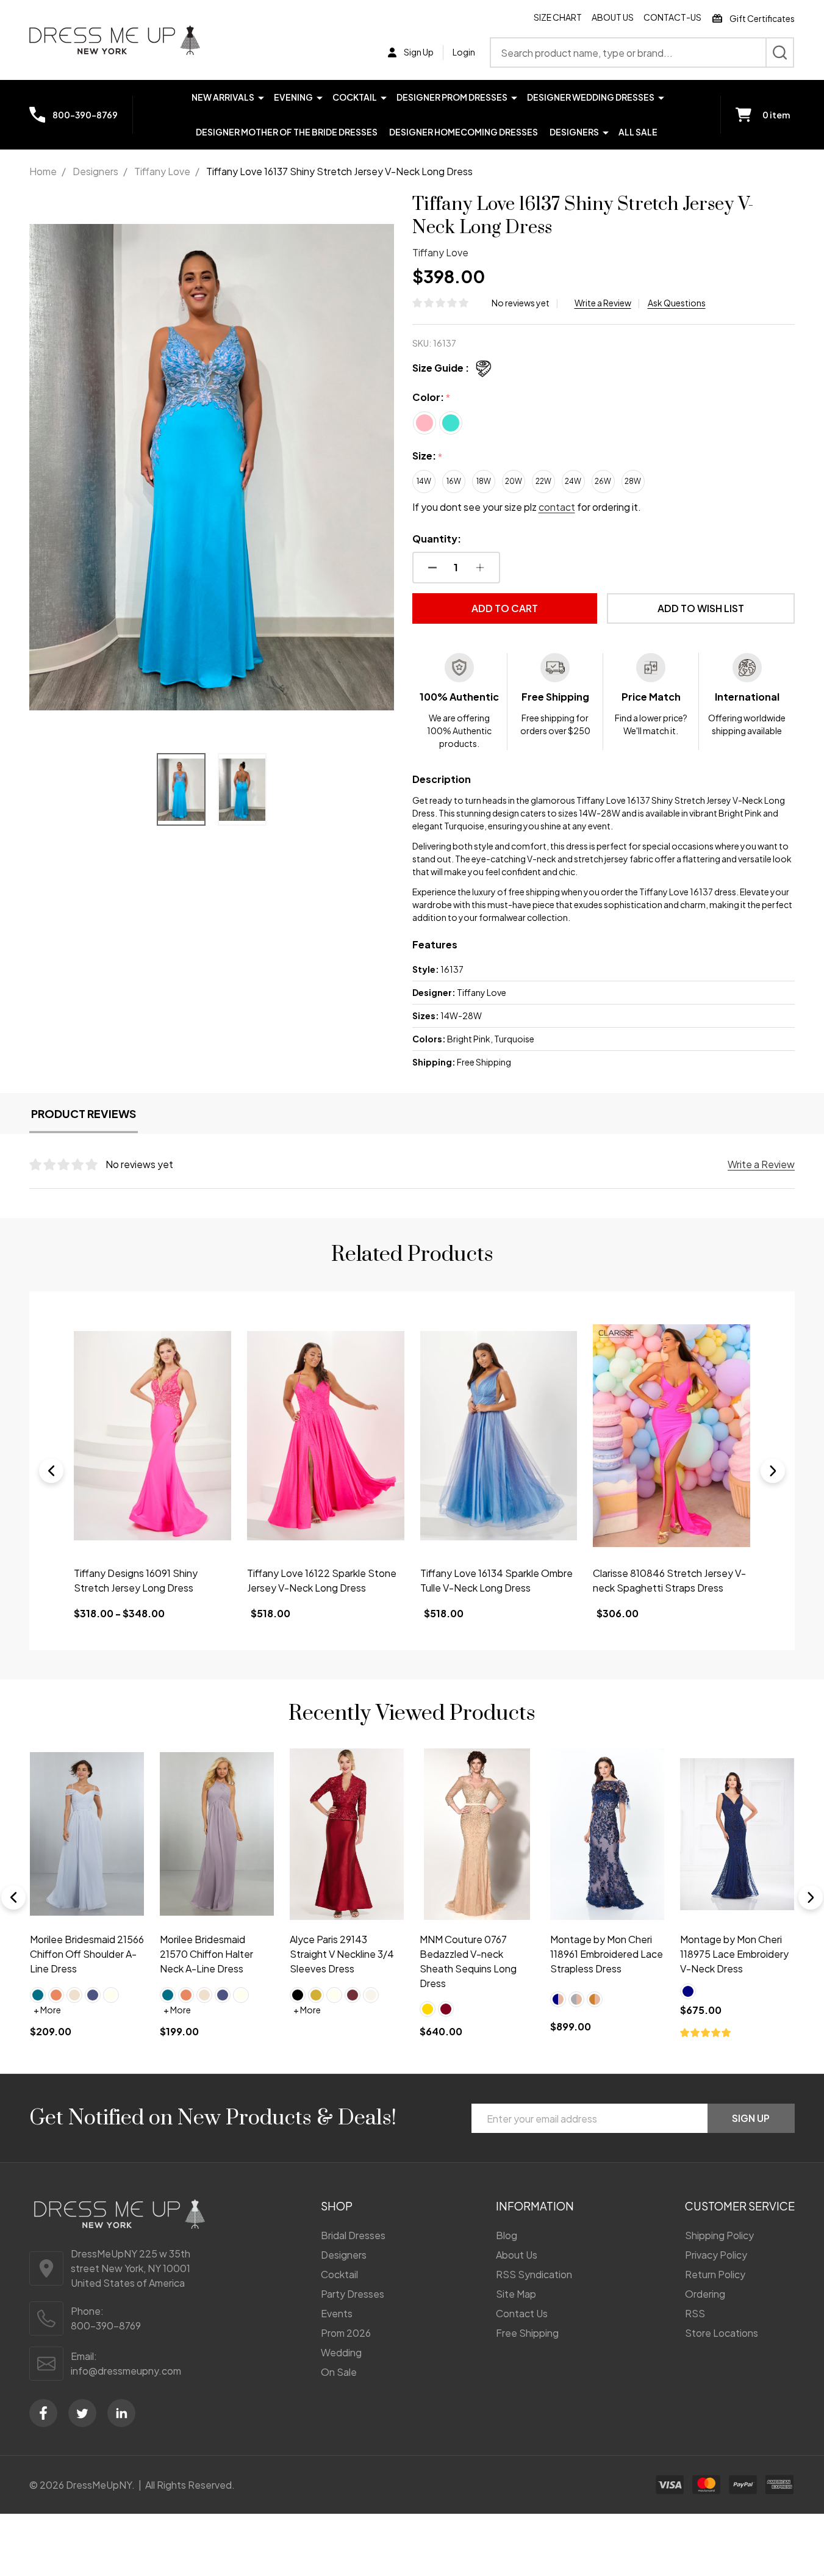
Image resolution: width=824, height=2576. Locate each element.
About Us (613, 17)
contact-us (672, 17)
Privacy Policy (716, 2255)
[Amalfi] (558, 1995)
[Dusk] (613, 1995)
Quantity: (437, 539)
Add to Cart (505, 608)
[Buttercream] (595, 1995)
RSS (695, 2313)
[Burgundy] (186, 2010)
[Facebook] (43, 2413)
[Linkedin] (121, 2413)
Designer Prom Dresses (452, 97)
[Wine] (93, 1995)
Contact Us (522, 2313)
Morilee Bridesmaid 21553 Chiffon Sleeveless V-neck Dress (607, 1954)
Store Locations (722, 2333)
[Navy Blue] (428, 1991)
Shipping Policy (719, 2235)
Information (535, 2206)
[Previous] (51, 1471)
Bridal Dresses (353, 2235)
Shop (337, 2206)
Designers (574, 132)
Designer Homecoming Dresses (464, 132)
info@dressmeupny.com (126, 2371)
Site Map (516, 2294)
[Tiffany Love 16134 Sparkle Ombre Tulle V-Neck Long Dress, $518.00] (499, 1436)
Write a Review (603, 303)
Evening (293, 97)
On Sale (339, 2372)
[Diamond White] (111, 1995)
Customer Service (740, 2206)
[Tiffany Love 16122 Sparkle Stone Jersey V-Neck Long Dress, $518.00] (326, 1436)
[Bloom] (576, 1995)
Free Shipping (527, 2333)
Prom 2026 (346, 2333)
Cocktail (355, 97)
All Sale (638, 132)
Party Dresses (353, 2294)
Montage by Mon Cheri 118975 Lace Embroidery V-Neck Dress (474, 1954)
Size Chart (558, 17)
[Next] (773, 1471)
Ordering (705, 2294)
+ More (47, 2010)
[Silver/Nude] (316, 2000)
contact (557, 507)
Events (337, 2313)
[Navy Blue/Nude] (298, 2000)
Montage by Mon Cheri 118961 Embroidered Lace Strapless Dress (346, 1954)
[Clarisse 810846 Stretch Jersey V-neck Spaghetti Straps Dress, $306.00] (672, 1436)
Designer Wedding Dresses (591, 97)
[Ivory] (74, 1995)
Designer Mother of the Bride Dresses (287, 132)
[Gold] (56, 1995)
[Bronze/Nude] (334, 2000)
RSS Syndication (534, 2274)
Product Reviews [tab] (84, 1113)
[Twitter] (82, 2413)
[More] (261, 97)
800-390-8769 (106, 2325)
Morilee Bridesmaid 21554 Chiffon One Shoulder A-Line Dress (730, 1954)
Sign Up (751, 2118)
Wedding (341, 2352)
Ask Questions (677, 303)
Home (43, 171)
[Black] (38, 1995)
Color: (432, 398)
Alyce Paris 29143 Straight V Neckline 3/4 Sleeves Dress (82, 1954)
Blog (507, 2235)
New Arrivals (223, 97)
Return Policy (715, 2274)
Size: (428, 456)
